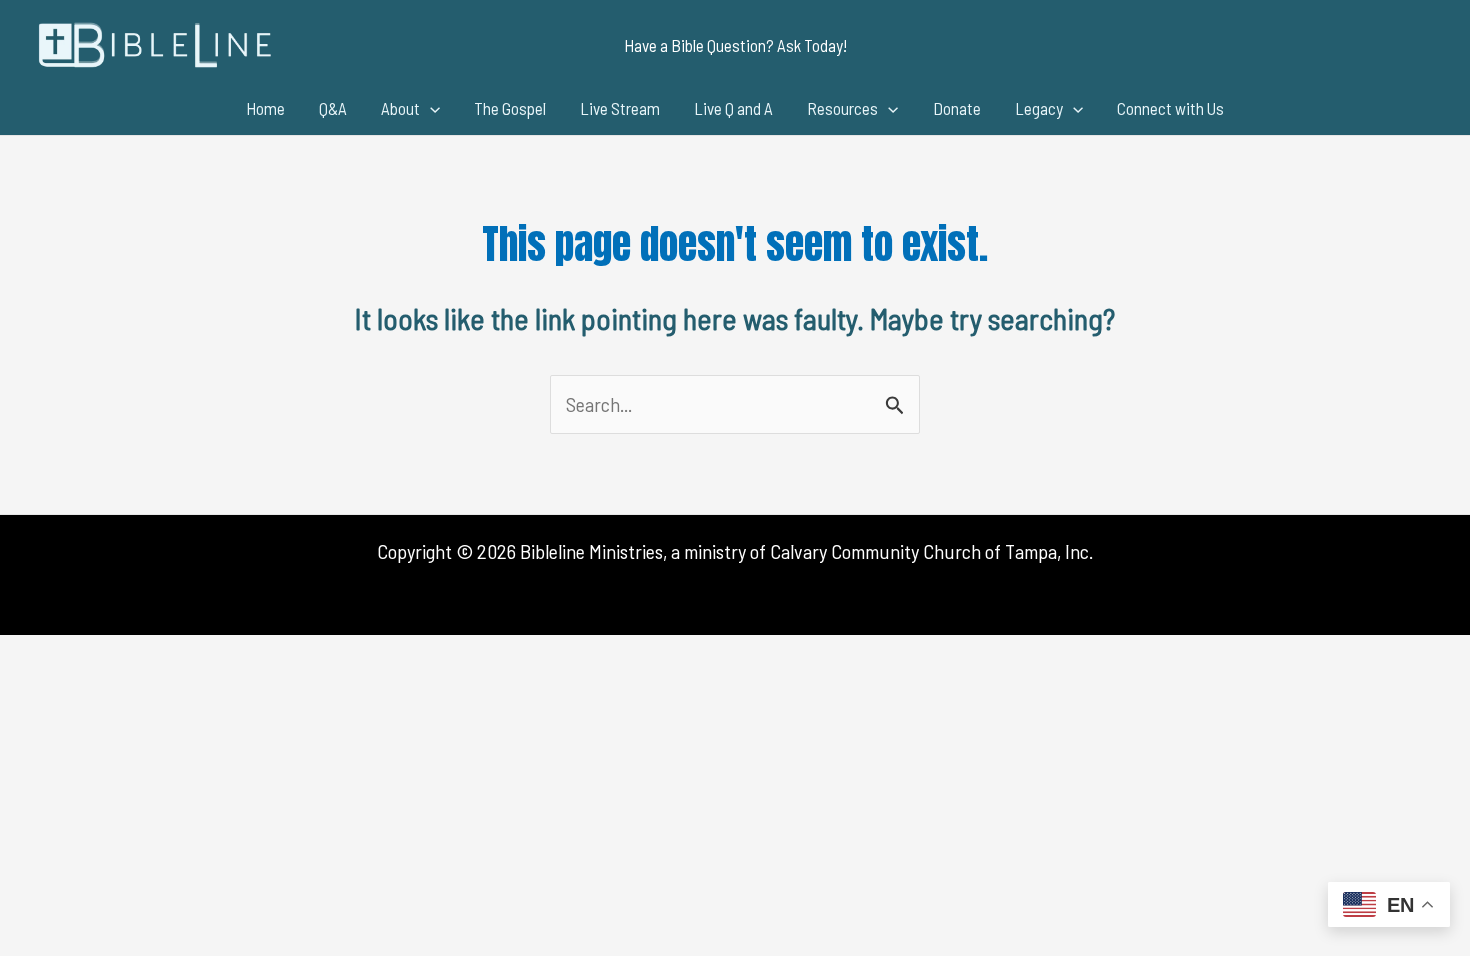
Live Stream (620, 108)
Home (265, 108)
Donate (957, 108)
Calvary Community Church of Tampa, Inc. (931, 551)
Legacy (1039, 108)
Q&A (333, 108)
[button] (735, 45)
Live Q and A (733, 108)
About (400, 108)
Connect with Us (1170, 108)
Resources (842, 108)
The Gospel (510, 108)
